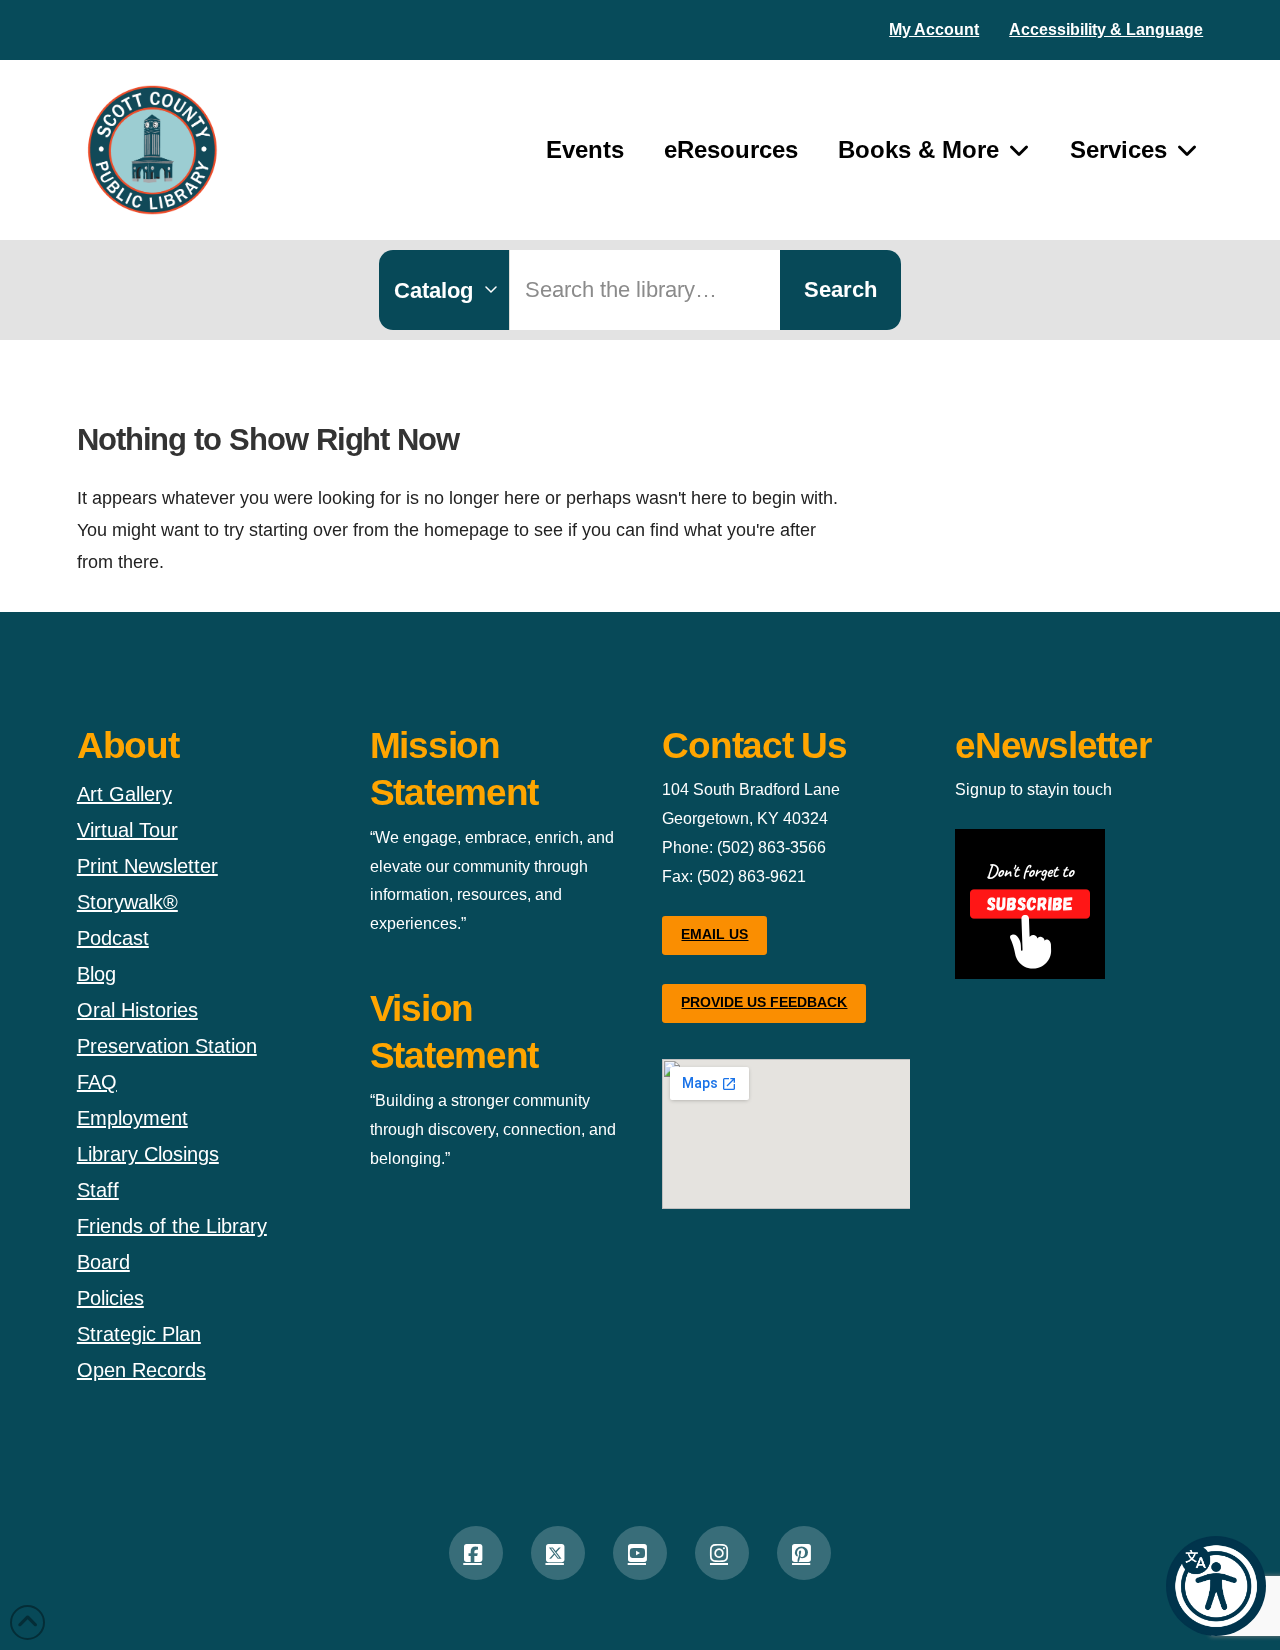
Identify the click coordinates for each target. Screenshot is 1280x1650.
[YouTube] (640, 1553)
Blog (96, 974)
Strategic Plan (139, 1334)
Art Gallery (124, 794)
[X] (558, 1553)
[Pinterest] (804, 1553)
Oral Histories (137, 1010)
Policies (110, 1298)
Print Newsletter (147, 866)
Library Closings (148, 1154)
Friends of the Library (172, 1226)
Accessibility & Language (1106, 29)
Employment (132, 1118)
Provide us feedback (764, 1002)
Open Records (141, 1370)
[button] (1216, 1586)
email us (714, 934)
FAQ (97, 1082)
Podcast (113, 938)
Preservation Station (167, 1046)
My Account (934, 29)
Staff (98, 1190)
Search (840, 289)
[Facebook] (476, 1553)
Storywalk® (127, 902)
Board (103, 1262)
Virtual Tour (127, 830)
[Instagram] (722, 1553)
